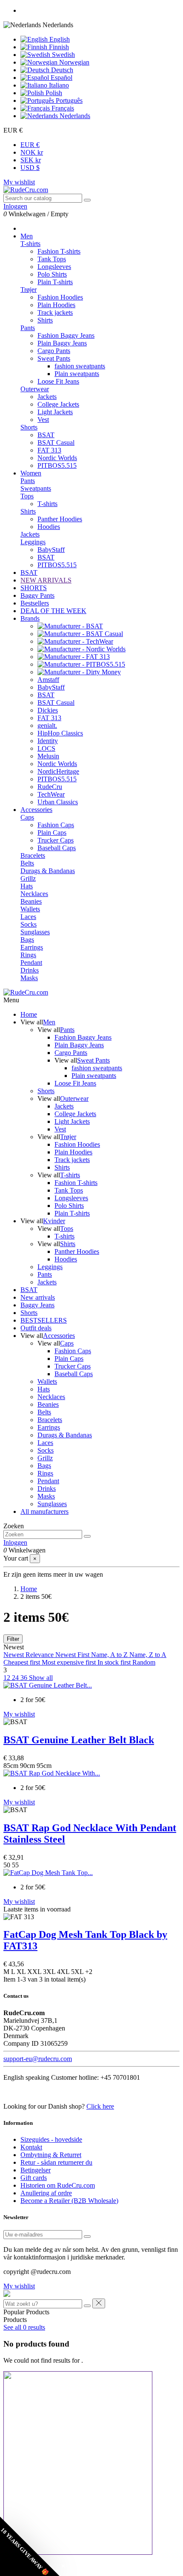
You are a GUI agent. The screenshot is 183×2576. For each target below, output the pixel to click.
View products (26, 1854)
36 (25, 1678)
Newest (14, 1655)
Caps (27, 817)
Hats (27, 886)
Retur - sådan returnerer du (56, 2162)
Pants (28, 328)
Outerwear (35, 389)
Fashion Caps (56, 825)
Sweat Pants (54, 358)
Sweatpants (36, 488)
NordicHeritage (58, 771)
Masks (29, 978)
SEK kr (31, 160)
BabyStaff (51, 550)
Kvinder (54, 1221)
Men (49, 1022)
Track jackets (55, 312)
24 (16, 1678)
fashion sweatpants (80, 366)
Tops (27, 496)
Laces (28, 917)
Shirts (45, 320)
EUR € (30, 145)
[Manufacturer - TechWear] (75, 641)
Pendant (31, 963)
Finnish (58, 47)
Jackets (47, 397)
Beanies (31, 901)
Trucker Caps (56, 840)
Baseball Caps (57, 848)
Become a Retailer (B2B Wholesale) (69, 2201)
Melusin (48, 756)
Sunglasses (35, 932)
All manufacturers (44, 1511)
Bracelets (33, 855)
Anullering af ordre (46, 2193)
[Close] (99, 2303)
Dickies (48, 710)
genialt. (47, 725)
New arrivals (38, 1297)
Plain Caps (52, 833)
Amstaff (48, 680)
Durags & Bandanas (48, 871)
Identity (48, 741)
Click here (100, 2106)
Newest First (73, 1655)
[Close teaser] (63, 2566)
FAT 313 (49, 450)
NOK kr (32, 152)
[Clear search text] (87, 2306)
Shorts (29, 427)
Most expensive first (70, 1662)
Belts (27, 863)
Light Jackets (55, 412)
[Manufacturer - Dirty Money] (79, 672)
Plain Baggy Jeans (62, 343)
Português (68, 100)
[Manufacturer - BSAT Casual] (80, 634)
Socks (29, 924)
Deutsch (61, 70)
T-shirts (30, 244)
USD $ (30, 168)
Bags (27, 940)
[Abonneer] (87, 2237)
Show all (41, 1678)
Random (144, 1662)
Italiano (58, 85)
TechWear (51, 794)
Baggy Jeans (37, 1305)
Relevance (40, 1655)
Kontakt (31, 2147)
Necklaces (34, 894)
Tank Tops (52, 259)
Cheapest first (23, 1662)
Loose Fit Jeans (58, 381)
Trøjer (29, 290)
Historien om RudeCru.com (58, 2185)
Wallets (30, 909)
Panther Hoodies (60, 519)
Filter (13, 1639)
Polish (53, 93)
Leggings (33, 542)
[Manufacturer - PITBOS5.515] (81, 664)
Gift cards (34, 2178)
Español (61, 78)
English (59, 39)
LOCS (46, 748)
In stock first (115, 1662)
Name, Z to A (148, 1655)
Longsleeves (54, 267)
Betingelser (36, 2170)
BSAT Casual (56, 443)
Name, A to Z (110, 1655)
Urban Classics (58, 802)
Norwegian (73, 62)
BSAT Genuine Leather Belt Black (79, 1740)
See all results (24, 2327)
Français (62, 108)
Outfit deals (36, 1328)
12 (8, 1678)
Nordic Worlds (57, 458)
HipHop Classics (60, 733)
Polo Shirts (52, 274)
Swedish (63, 55)
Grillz (28, 878)
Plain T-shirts (55, 282)
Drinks (30, 970)
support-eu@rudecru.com (38, 2059)
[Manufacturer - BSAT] (70, 626)
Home (29, 1014)
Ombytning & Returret (51, 2155)
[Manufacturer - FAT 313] (74, 657)
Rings (28, 955)
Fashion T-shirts (59, 251)
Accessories (59, 1336)
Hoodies (49, 527)
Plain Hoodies (56, 305)
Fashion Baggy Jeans (66, 335)
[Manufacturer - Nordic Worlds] (81, 649)
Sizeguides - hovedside (51, 2139)
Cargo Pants (54, 351)
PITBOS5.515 (57, 465)
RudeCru (50, 787)
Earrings (32, 947)
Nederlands (74, 116)
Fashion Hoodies (60, 297)
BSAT (46, 435)
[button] (30, 2546)
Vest (43, 420)
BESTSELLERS (44, 1320)
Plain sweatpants (77, 374)
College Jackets (58, 404)
